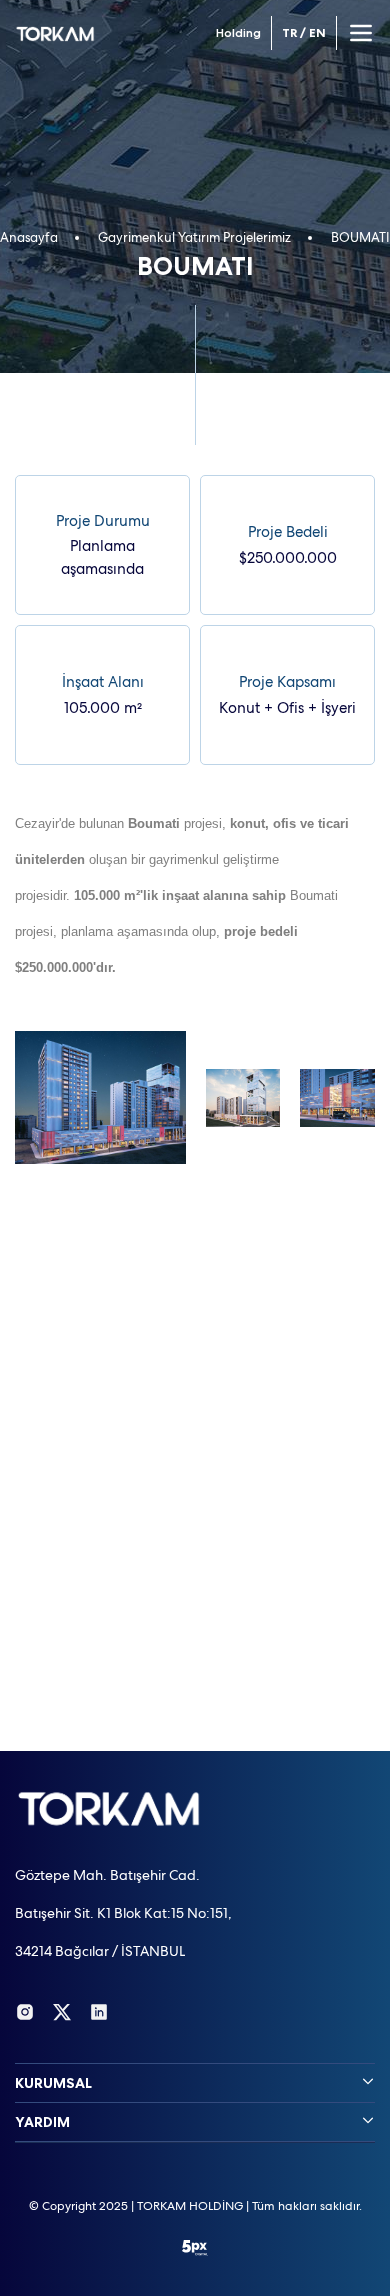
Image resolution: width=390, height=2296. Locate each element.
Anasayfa (29, 237)
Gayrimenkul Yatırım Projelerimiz (194, 237)
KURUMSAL (53, 2083)
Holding (238, 33)
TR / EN (304, 33)
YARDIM (42, 2122)
